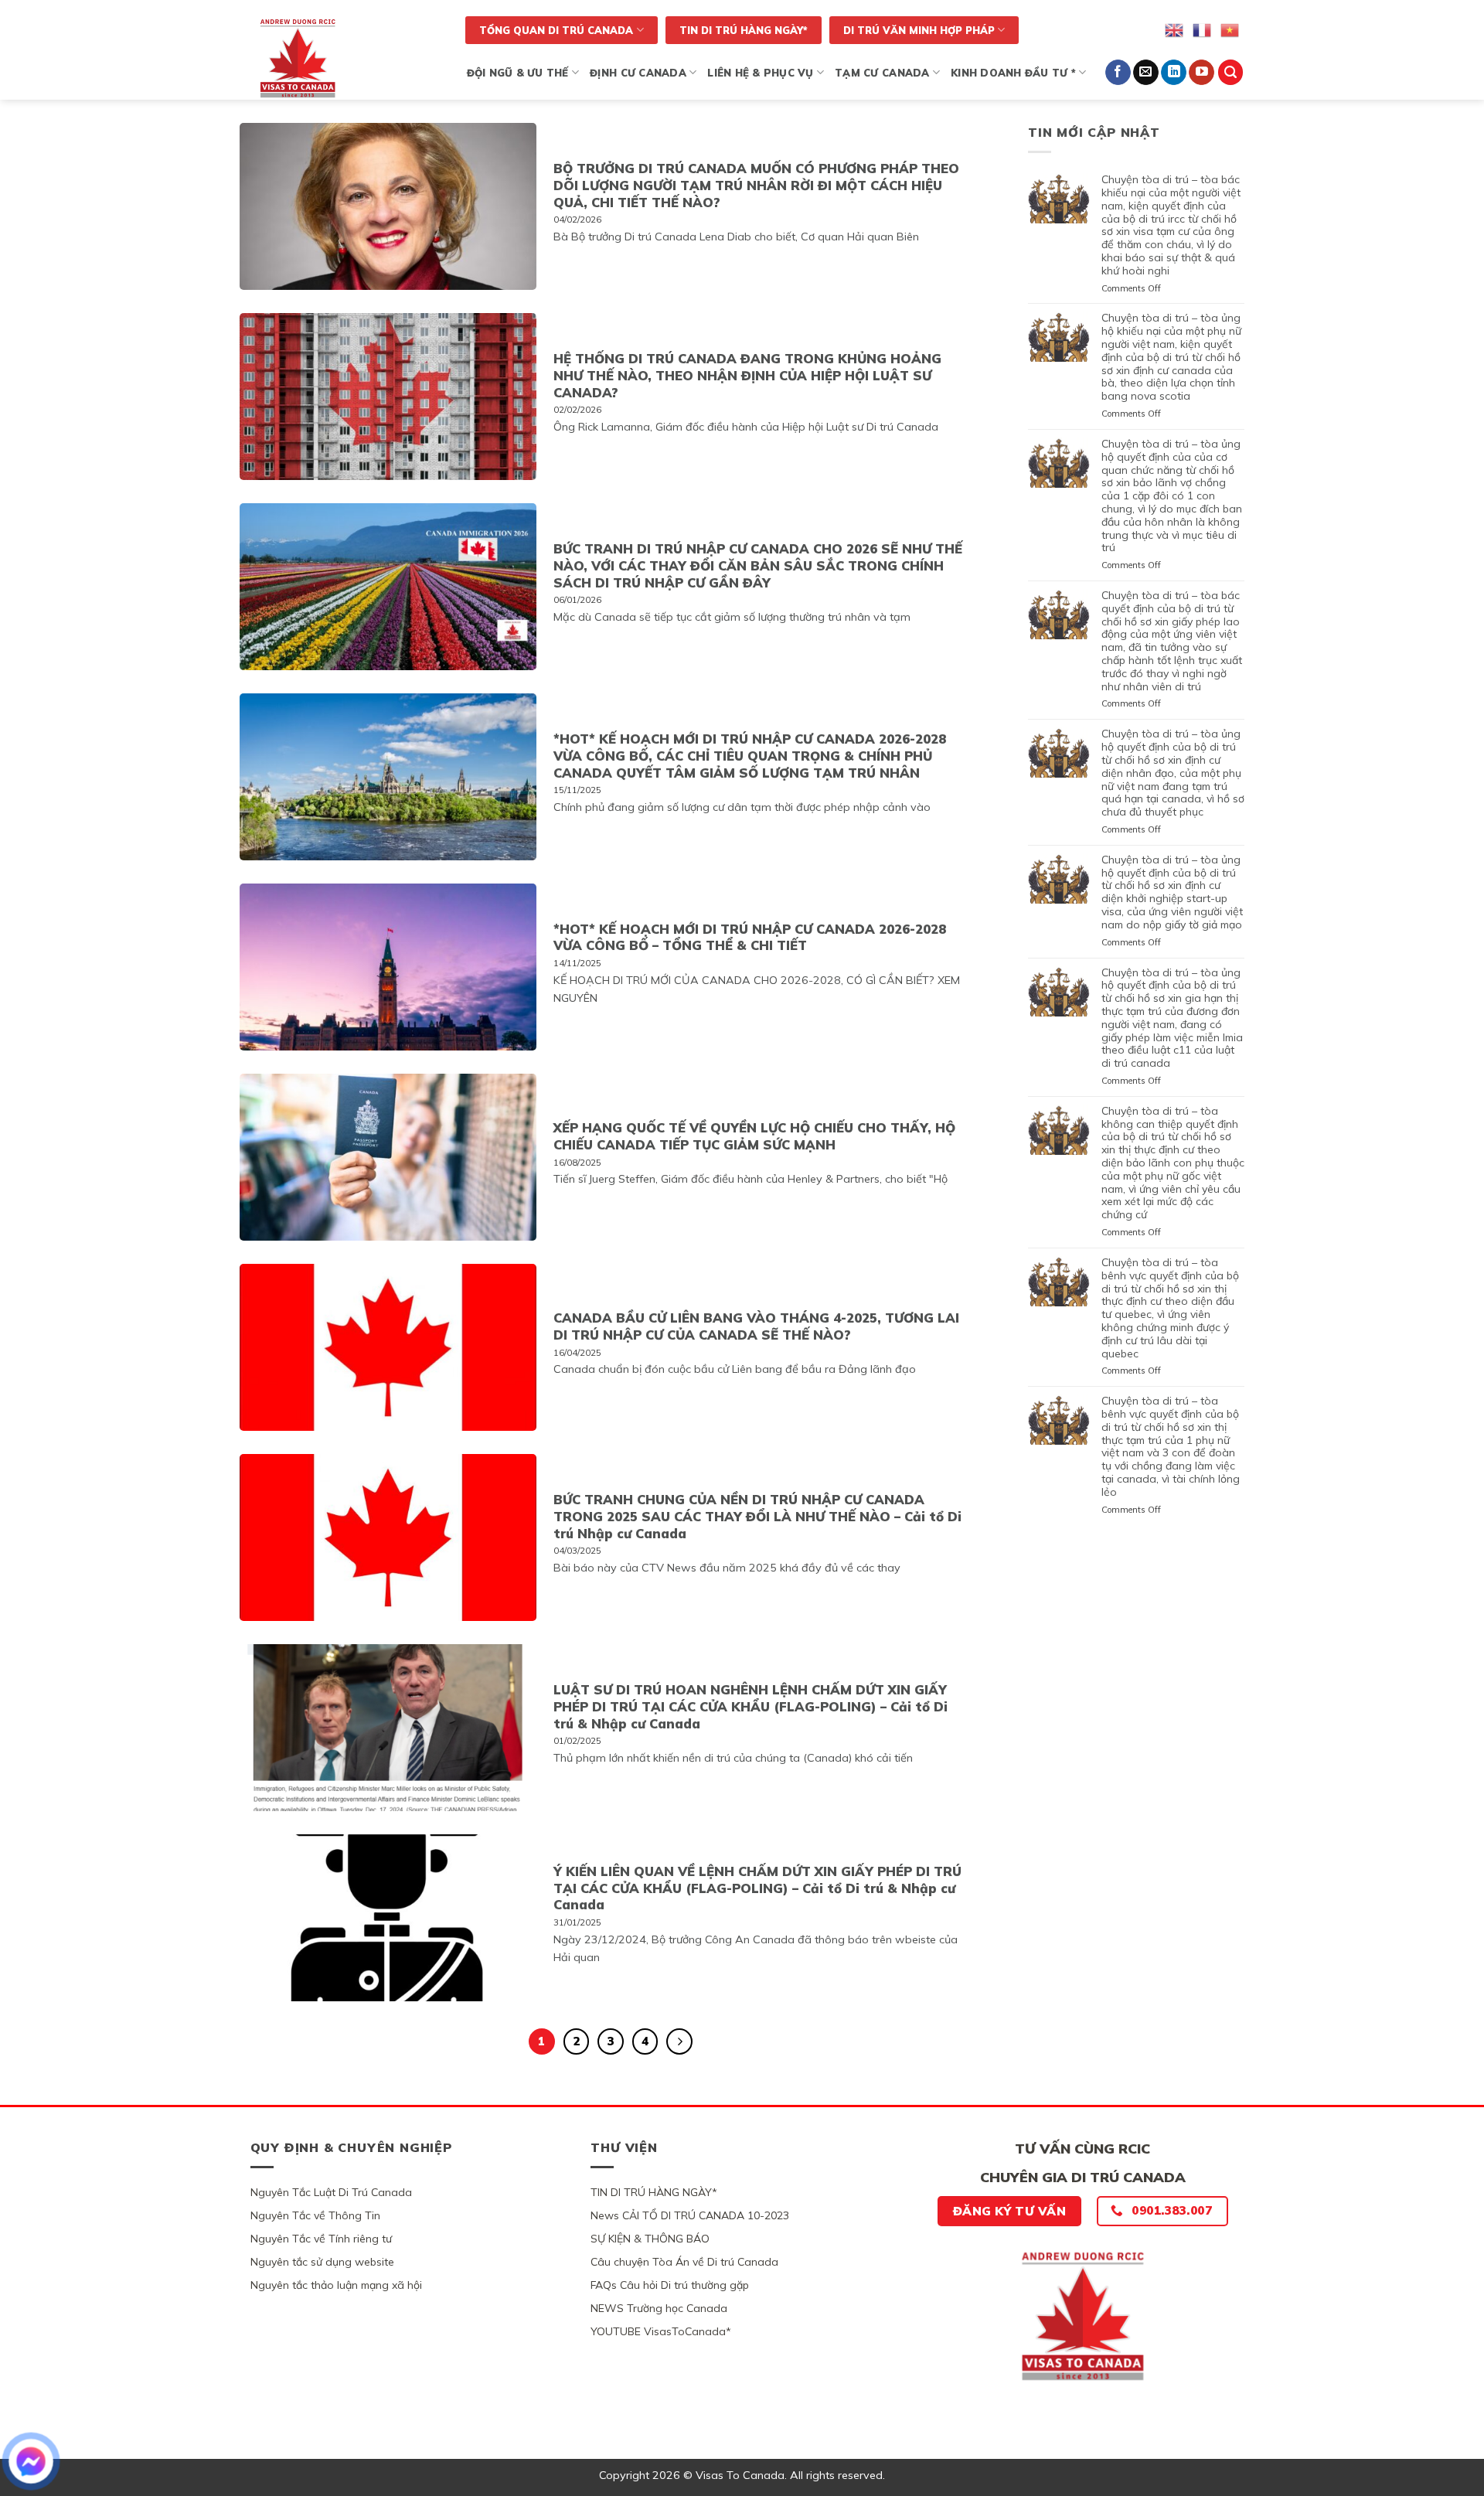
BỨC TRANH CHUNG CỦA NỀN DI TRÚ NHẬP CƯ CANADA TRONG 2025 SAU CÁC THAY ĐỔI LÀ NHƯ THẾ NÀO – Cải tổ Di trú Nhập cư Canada (757, 1516)
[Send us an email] (1146, 73)
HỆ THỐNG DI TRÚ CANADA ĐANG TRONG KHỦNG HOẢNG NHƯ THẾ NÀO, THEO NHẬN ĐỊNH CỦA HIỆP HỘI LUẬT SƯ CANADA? (747, 375)
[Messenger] (31, 2461)
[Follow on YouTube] (1201, 73)
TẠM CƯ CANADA (882, 73)
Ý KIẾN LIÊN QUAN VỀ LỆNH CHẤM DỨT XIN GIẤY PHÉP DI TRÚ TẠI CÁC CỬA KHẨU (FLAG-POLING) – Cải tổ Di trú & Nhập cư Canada (757, 1888)
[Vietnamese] (1230, 29)
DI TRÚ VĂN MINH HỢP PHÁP (919, 30)
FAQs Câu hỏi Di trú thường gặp (670, 2285)
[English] (1175, 29)
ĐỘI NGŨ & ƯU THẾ (518, 73)
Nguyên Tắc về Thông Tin (315, 2215)
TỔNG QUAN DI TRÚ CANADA (556, 30)
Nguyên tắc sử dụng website (322, 2262)
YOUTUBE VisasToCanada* (661, 2331)
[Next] (679, 2041)
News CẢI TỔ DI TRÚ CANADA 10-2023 (690, 2215)
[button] (1230, 72)
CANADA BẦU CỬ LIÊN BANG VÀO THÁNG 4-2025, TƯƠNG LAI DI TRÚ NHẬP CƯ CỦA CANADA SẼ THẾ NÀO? (756, 1326)
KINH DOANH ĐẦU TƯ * (1013, 73)
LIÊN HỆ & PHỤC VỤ (760, 73)
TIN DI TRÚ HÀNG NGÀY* (744, 30)
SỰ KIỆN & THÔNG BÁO (650, 2239)
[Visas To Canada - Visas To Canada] (343, 58)
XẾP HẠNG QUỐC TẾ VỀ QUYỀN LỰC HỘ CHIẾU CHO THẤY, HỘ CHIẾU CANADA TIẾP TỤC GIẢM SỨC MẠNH (754, 1136)
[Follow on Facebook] (1118, 73)
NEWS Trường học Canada (659, 2308)
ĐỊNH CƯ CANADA (638, 73)
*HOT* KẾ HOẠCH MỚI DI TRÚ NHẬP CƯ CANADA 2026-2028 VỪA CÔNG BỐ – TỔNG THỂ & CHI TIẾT (750, 937)
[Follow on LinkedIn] (1174, 73)
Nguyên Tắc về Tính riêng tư (321, 2239)
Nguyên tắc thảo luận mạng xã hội (336, 2285)
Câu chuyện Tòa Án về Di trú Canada (684, 2262)
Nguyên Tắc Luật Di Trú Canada (331, 2192)
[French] (1203, 29)
